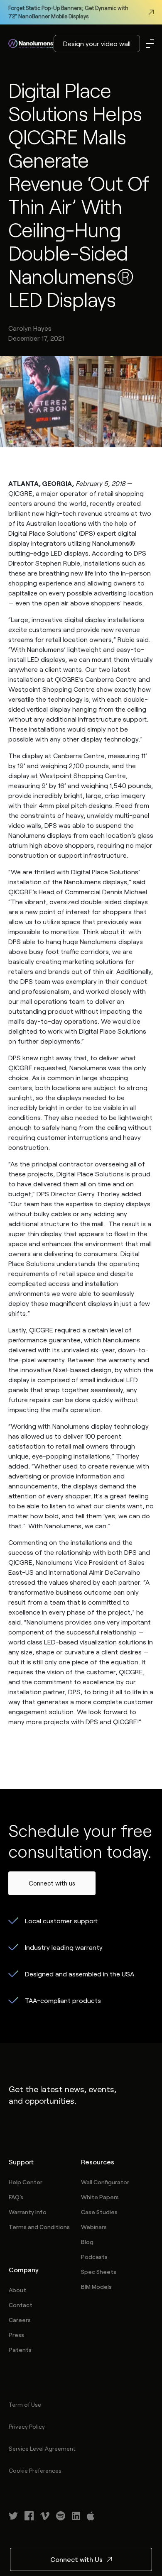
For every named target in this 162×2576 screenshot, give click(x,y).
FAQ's (16, 2197)
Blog (87, 2242)
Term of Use (25, 2404)
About (17, 2290)
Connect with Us (76, 2559)
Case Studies (99, 2212)
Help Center (26, 2182)
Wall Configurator (105, 2182)
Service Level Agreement (42, 2448)
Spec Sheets (99, 2272)
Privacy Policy (27, 2426)
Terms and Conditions (39, 2227)
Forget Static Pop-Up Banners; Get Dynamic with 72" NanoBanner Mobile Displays (68, 12)
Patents (20, 2350)
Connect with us (52, 1883)
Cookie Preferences (35, 2470)
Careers (20, 2320)
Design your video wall (97, 43)
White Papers (100, 2197)
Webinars (94, 2227)
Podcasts (94, 2257)
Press (16, 2335)
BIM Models (96, 2287)
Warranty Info (28, 2212)
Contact (21, 2305)
